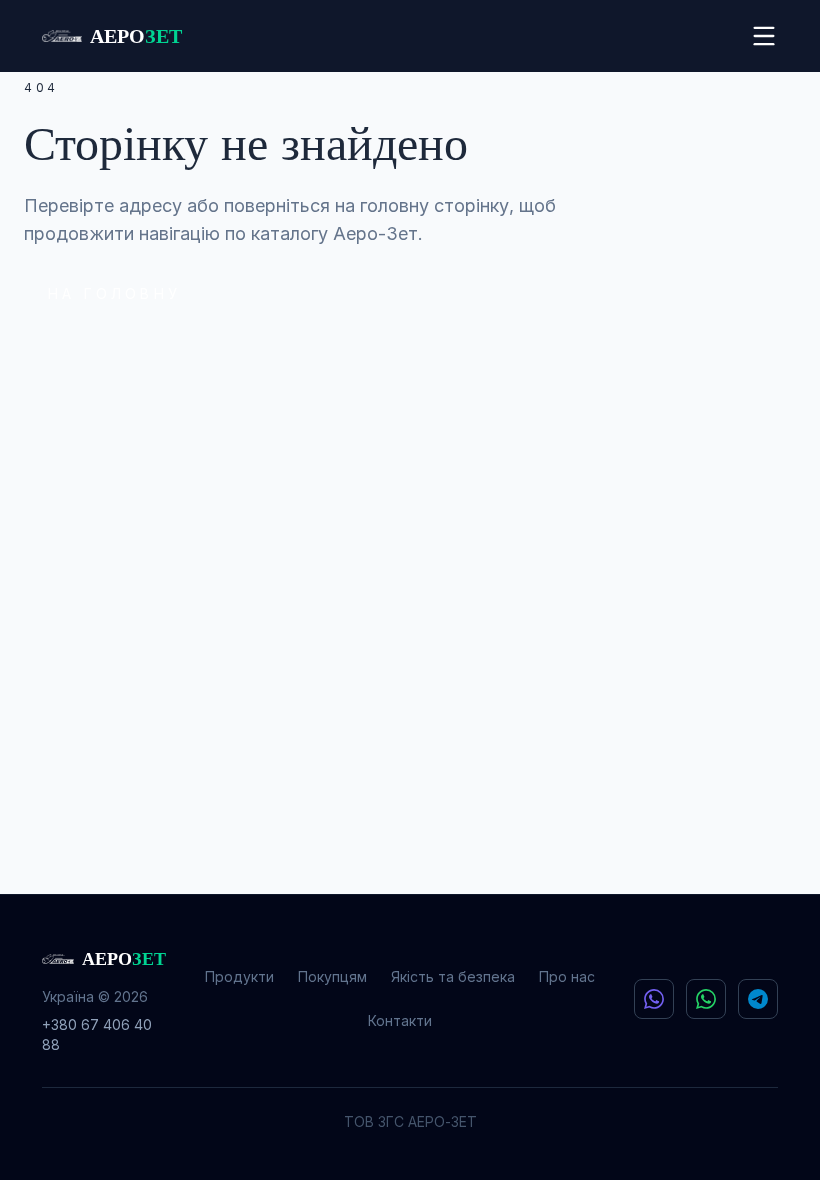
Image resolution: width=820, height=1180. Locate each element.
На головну (114, 293)
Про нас (567, 976)
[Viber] (654, 999)
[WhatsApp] (706, 999)
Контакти (400, 1020)
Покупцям (332, 976)
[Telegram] (758, 999)
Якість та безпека (453, 976)
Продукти (239, 976)
